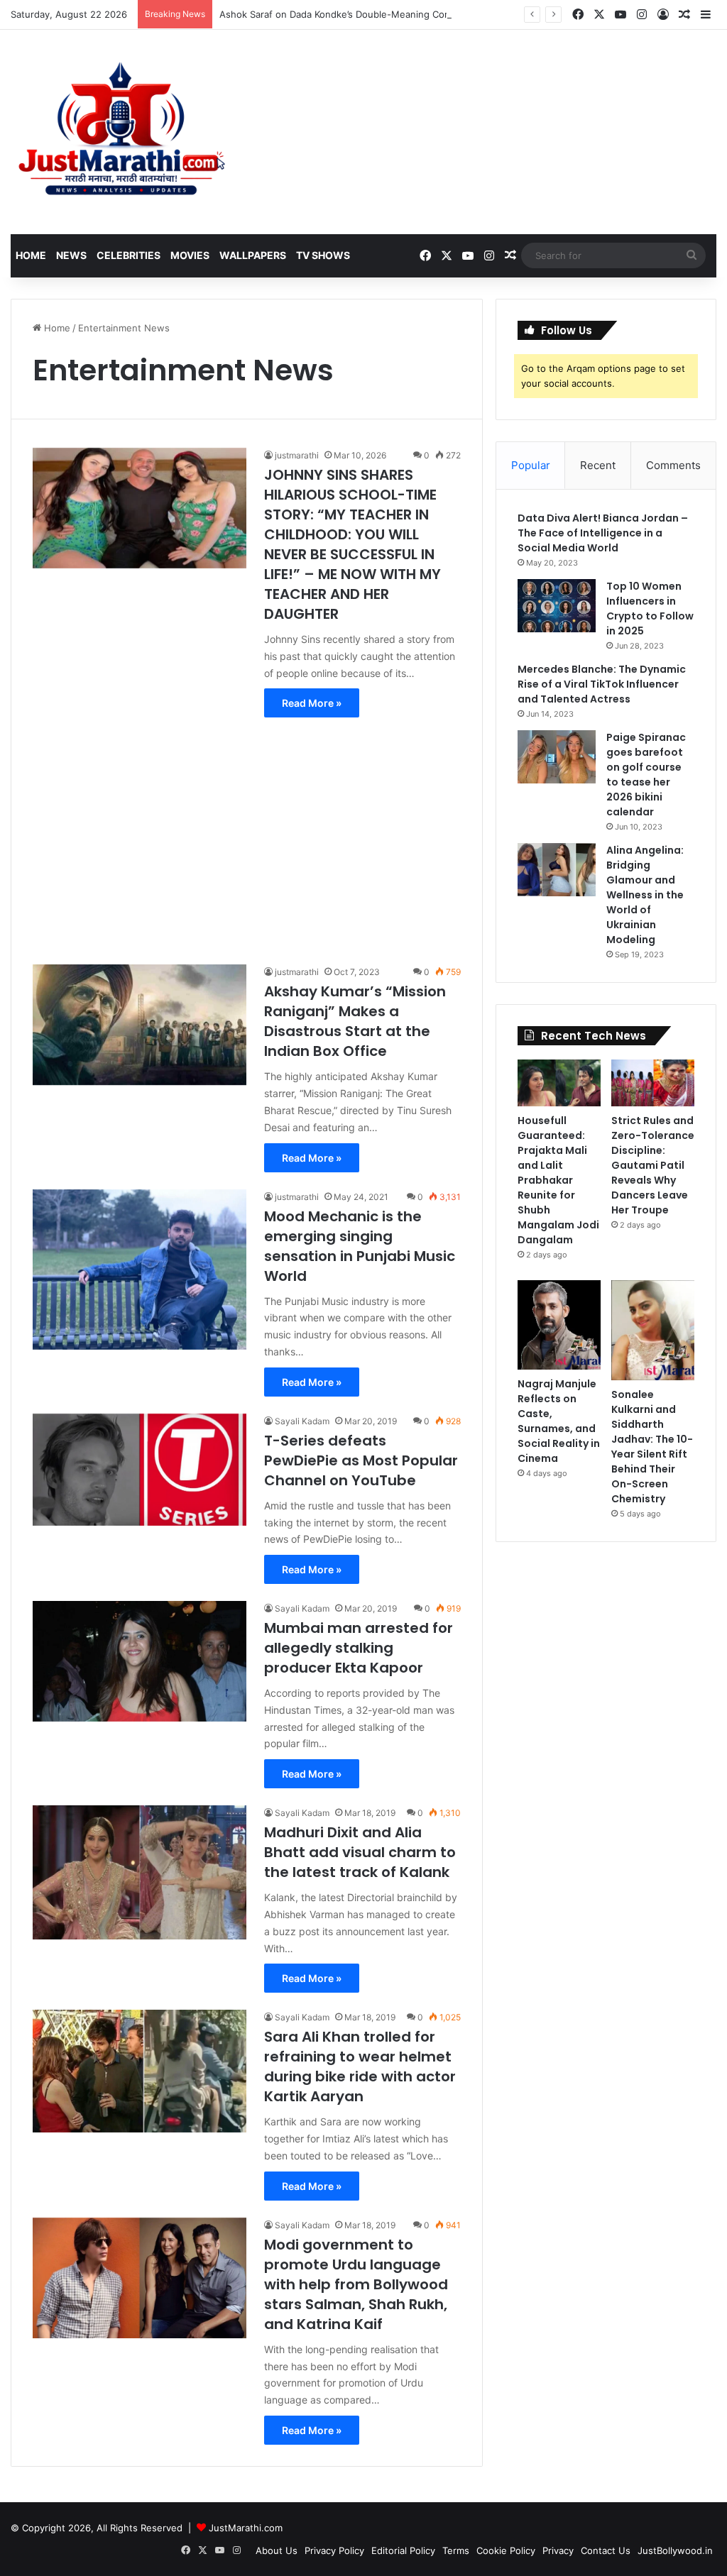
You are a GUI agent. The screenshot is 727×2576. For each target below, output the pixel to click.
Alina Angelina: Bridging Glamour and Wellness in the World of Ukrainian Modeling (645, 895)
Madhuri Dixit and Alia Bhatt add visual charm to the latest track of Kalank (360, 1852)
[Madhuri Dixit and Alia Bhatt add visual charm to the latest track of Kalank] (140, 1872)
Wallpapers (253, 255)
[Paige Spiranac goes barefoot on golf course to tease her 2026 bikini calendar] (557, 757)
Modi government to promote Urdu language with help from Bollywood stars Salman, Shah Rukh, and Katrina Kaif (356, 2284)
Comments (673, 465)
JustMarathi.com (246, 2528)
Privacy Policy (334, 2550)
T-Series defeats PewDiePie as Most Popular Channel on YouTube (361, 1460)
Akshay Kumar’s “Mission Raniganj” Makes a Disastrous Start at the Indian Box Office (355, 1021)
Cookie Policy (506, 2550)
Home (31, 255)
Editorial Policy (403, 2550)
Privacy (558, 2550)
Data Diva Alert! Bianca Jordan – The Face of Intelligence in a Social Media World (603, 533)
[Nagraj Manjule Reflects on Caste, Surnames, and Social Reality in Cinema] (559, 1325)
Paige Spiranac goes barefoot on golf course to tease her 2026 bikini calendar (646, 775)
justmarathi (297, 455)
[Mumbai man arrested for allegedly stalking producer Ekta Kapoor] (140, 1661)
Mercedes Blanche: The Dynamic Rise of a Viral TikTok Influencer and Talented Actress (602, 684)
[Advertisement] (247, 834)
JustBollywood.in (675, 2550)
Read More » (312, 703)
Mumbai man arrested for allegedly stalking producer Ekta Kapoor (359, 1648)
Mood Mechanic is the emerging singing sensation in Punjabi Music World (360, 1246)
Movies (190, 255)
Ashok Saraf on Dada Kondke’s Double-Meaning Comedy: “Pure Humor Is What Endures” (415, 14)
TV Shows (323, 255)
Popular (531, 465)
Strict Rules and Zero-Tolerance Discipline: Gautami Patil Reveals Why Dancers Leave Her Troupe (653, 1165)
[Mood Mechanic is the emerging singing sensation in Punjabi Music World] (140, 1270)
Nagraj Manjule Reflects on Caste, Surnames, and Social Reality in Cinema (559, 1421)
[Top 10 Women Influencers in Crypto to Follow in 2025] (557, 606)
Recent (598, 465)
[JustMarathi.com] (121, 132)
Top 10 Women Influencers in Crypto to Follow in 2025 (650, 609)
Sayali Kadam (302, 1421)
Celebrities (129, 255)
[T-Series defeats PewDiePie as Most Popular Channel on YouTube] (140, 1470)
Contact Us (606, 2550)
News (71, 255)
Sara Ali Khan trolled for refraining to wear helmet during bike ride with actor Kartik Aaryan (360, 2066)
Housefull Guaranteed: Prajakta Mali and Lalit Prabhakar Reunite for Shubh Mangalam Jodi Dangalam (558, 1180)
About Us (277, 2550)
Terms (456, 2550)
